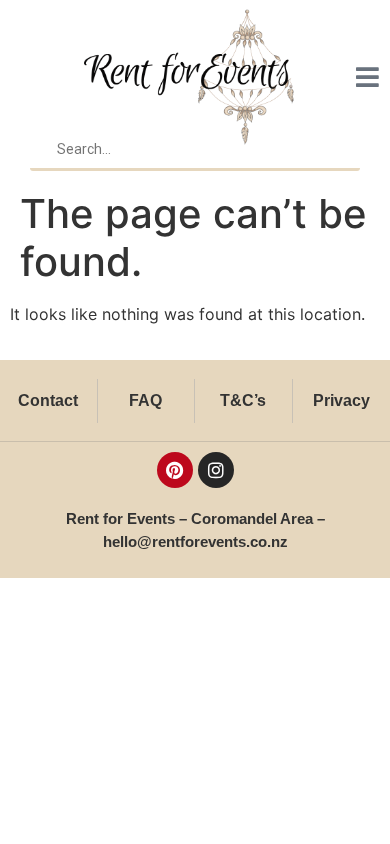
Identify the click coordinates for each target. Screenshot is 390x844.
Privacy (341, 400)
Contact (48, 400)
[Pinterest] (175, 470)
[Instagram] (216, 470)
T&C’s (243, 400)
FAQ (145, 400)
